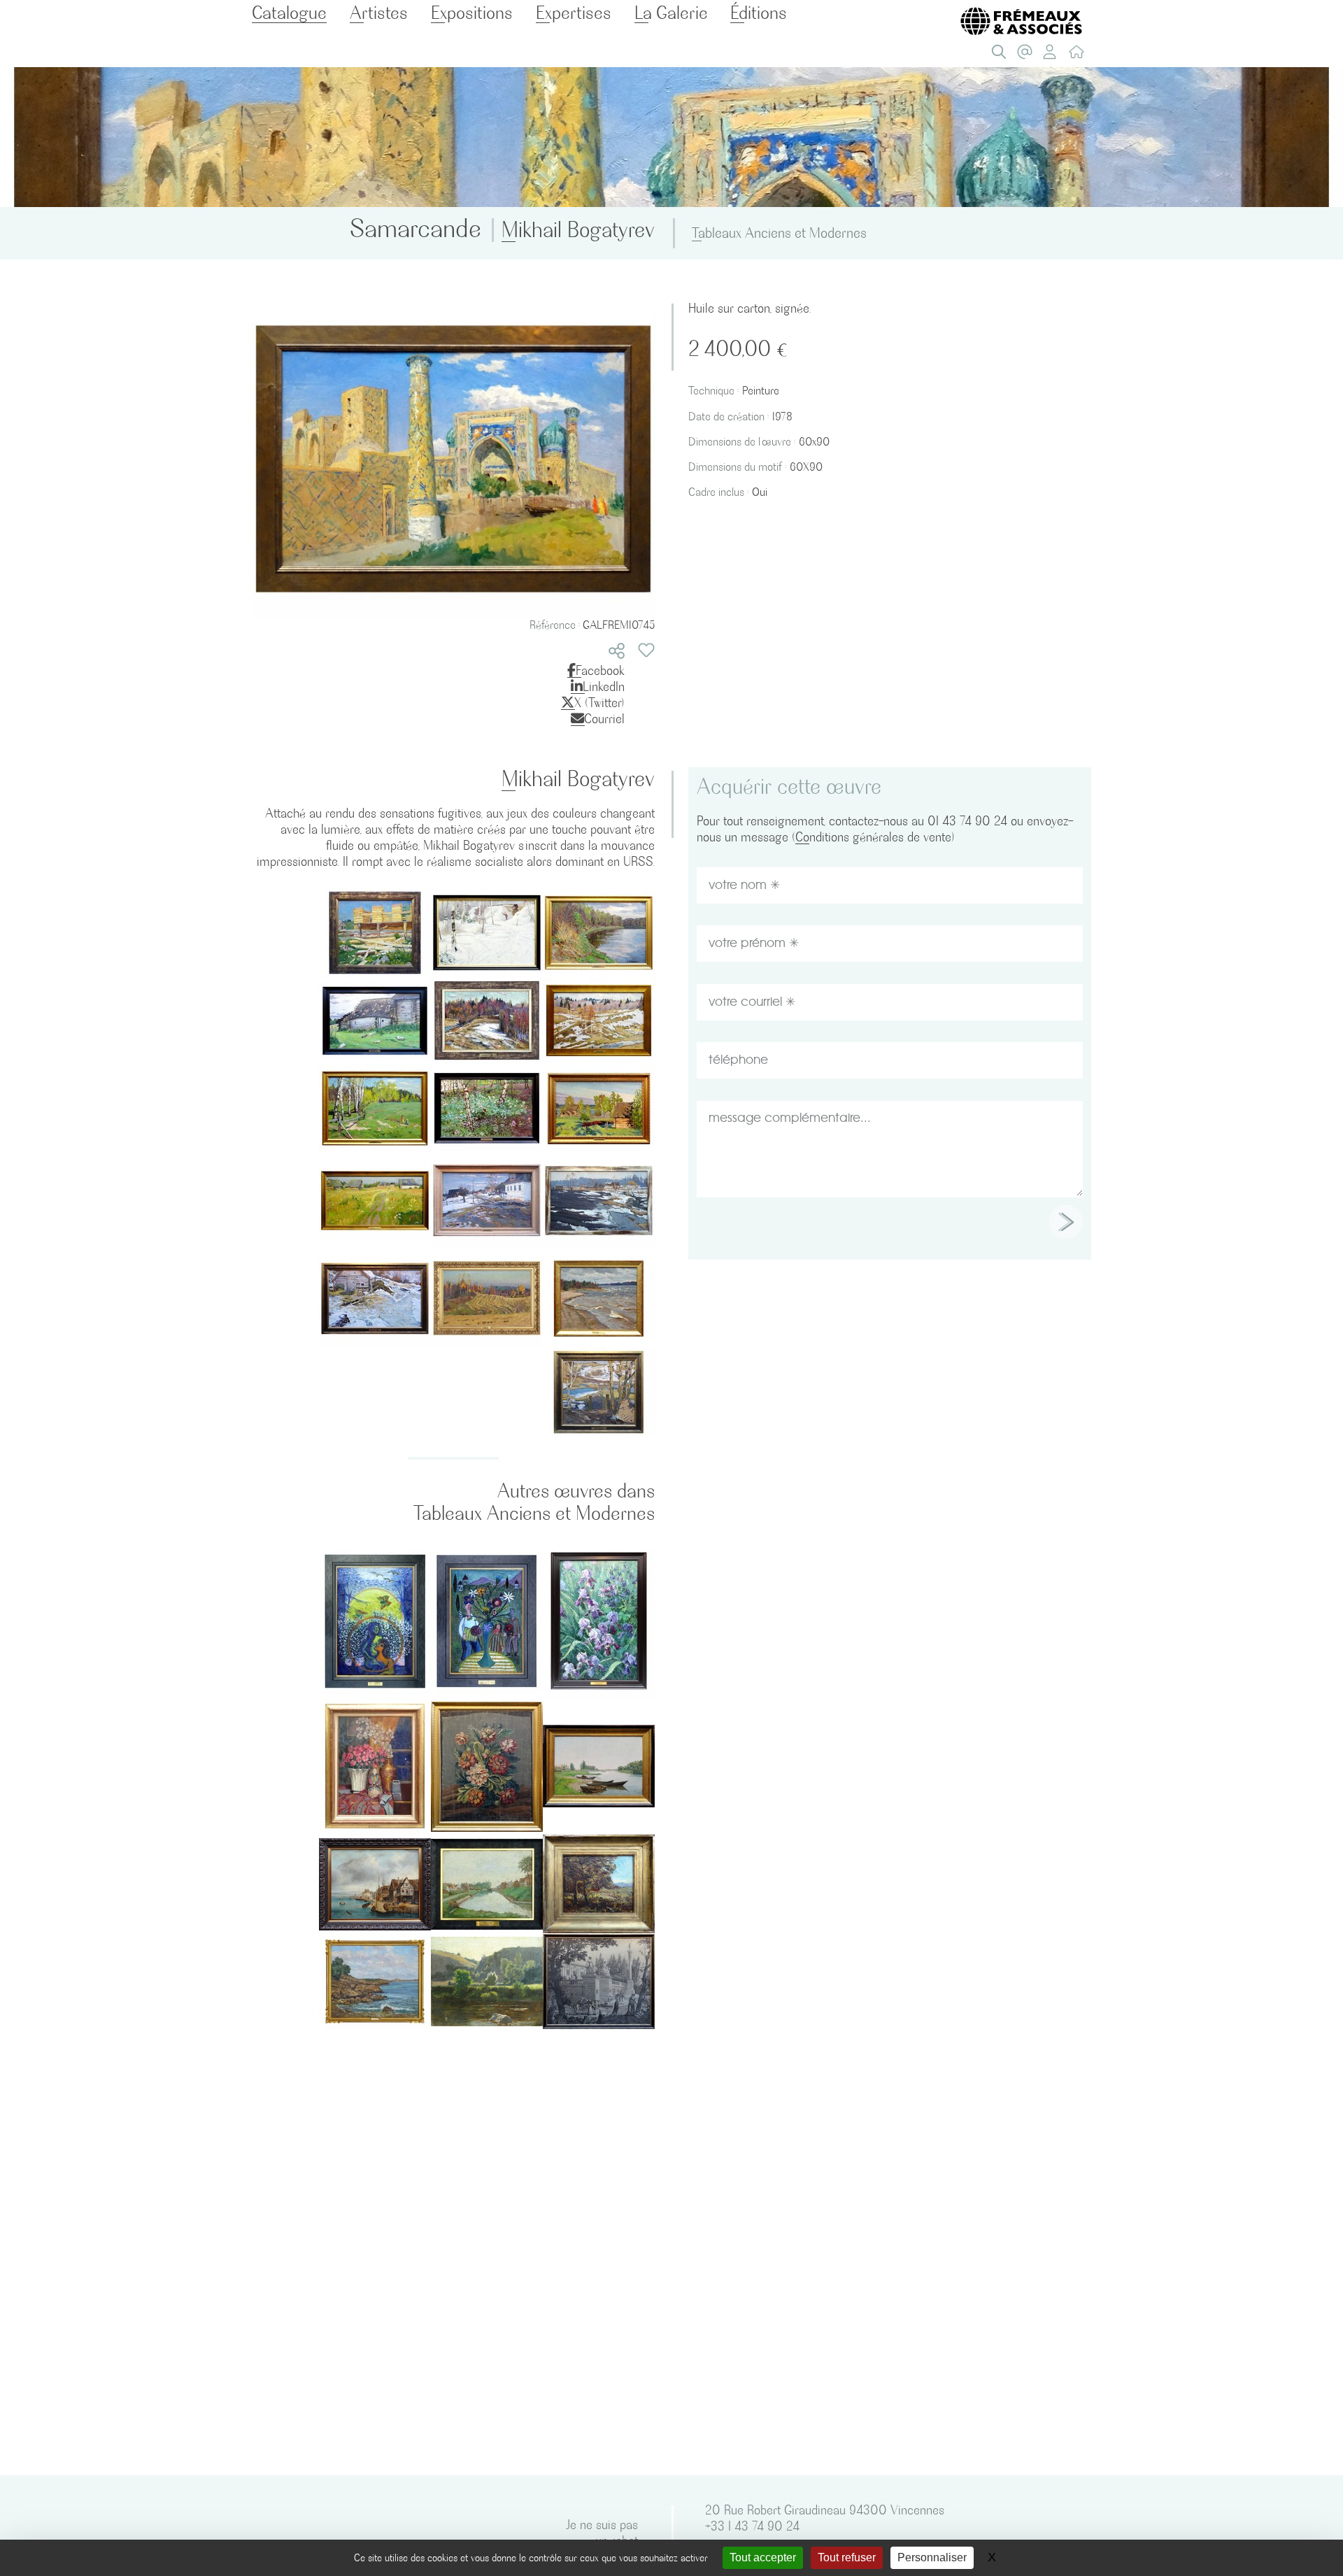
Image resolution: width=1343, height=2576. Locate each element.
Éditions (759, 13)
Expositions (472, 13)
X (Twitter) (599, 703)
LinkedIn (604, 686)
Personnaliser (932, 2557)
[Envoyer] (1066, 1222)
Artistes (379, 13)
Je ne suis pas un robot (602, 2533)
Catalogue (289, 13)
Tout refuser (847, 2557)
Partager (617, 651)
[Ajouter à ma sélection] (646, 650)
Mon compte (1054, 55)
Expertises (574, 13)
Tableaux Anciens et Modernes (779, 233)
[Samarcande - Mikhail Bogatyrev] (453, 457)
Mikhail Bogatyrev (578, 230)
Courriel (604, 719)
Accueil (1080, 55)
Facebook (600, 670)
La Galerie (671, 13)
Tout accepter (763, 2557)
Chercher (1002, 55)
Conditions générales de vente (873, 837)
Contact (1028, 55)
